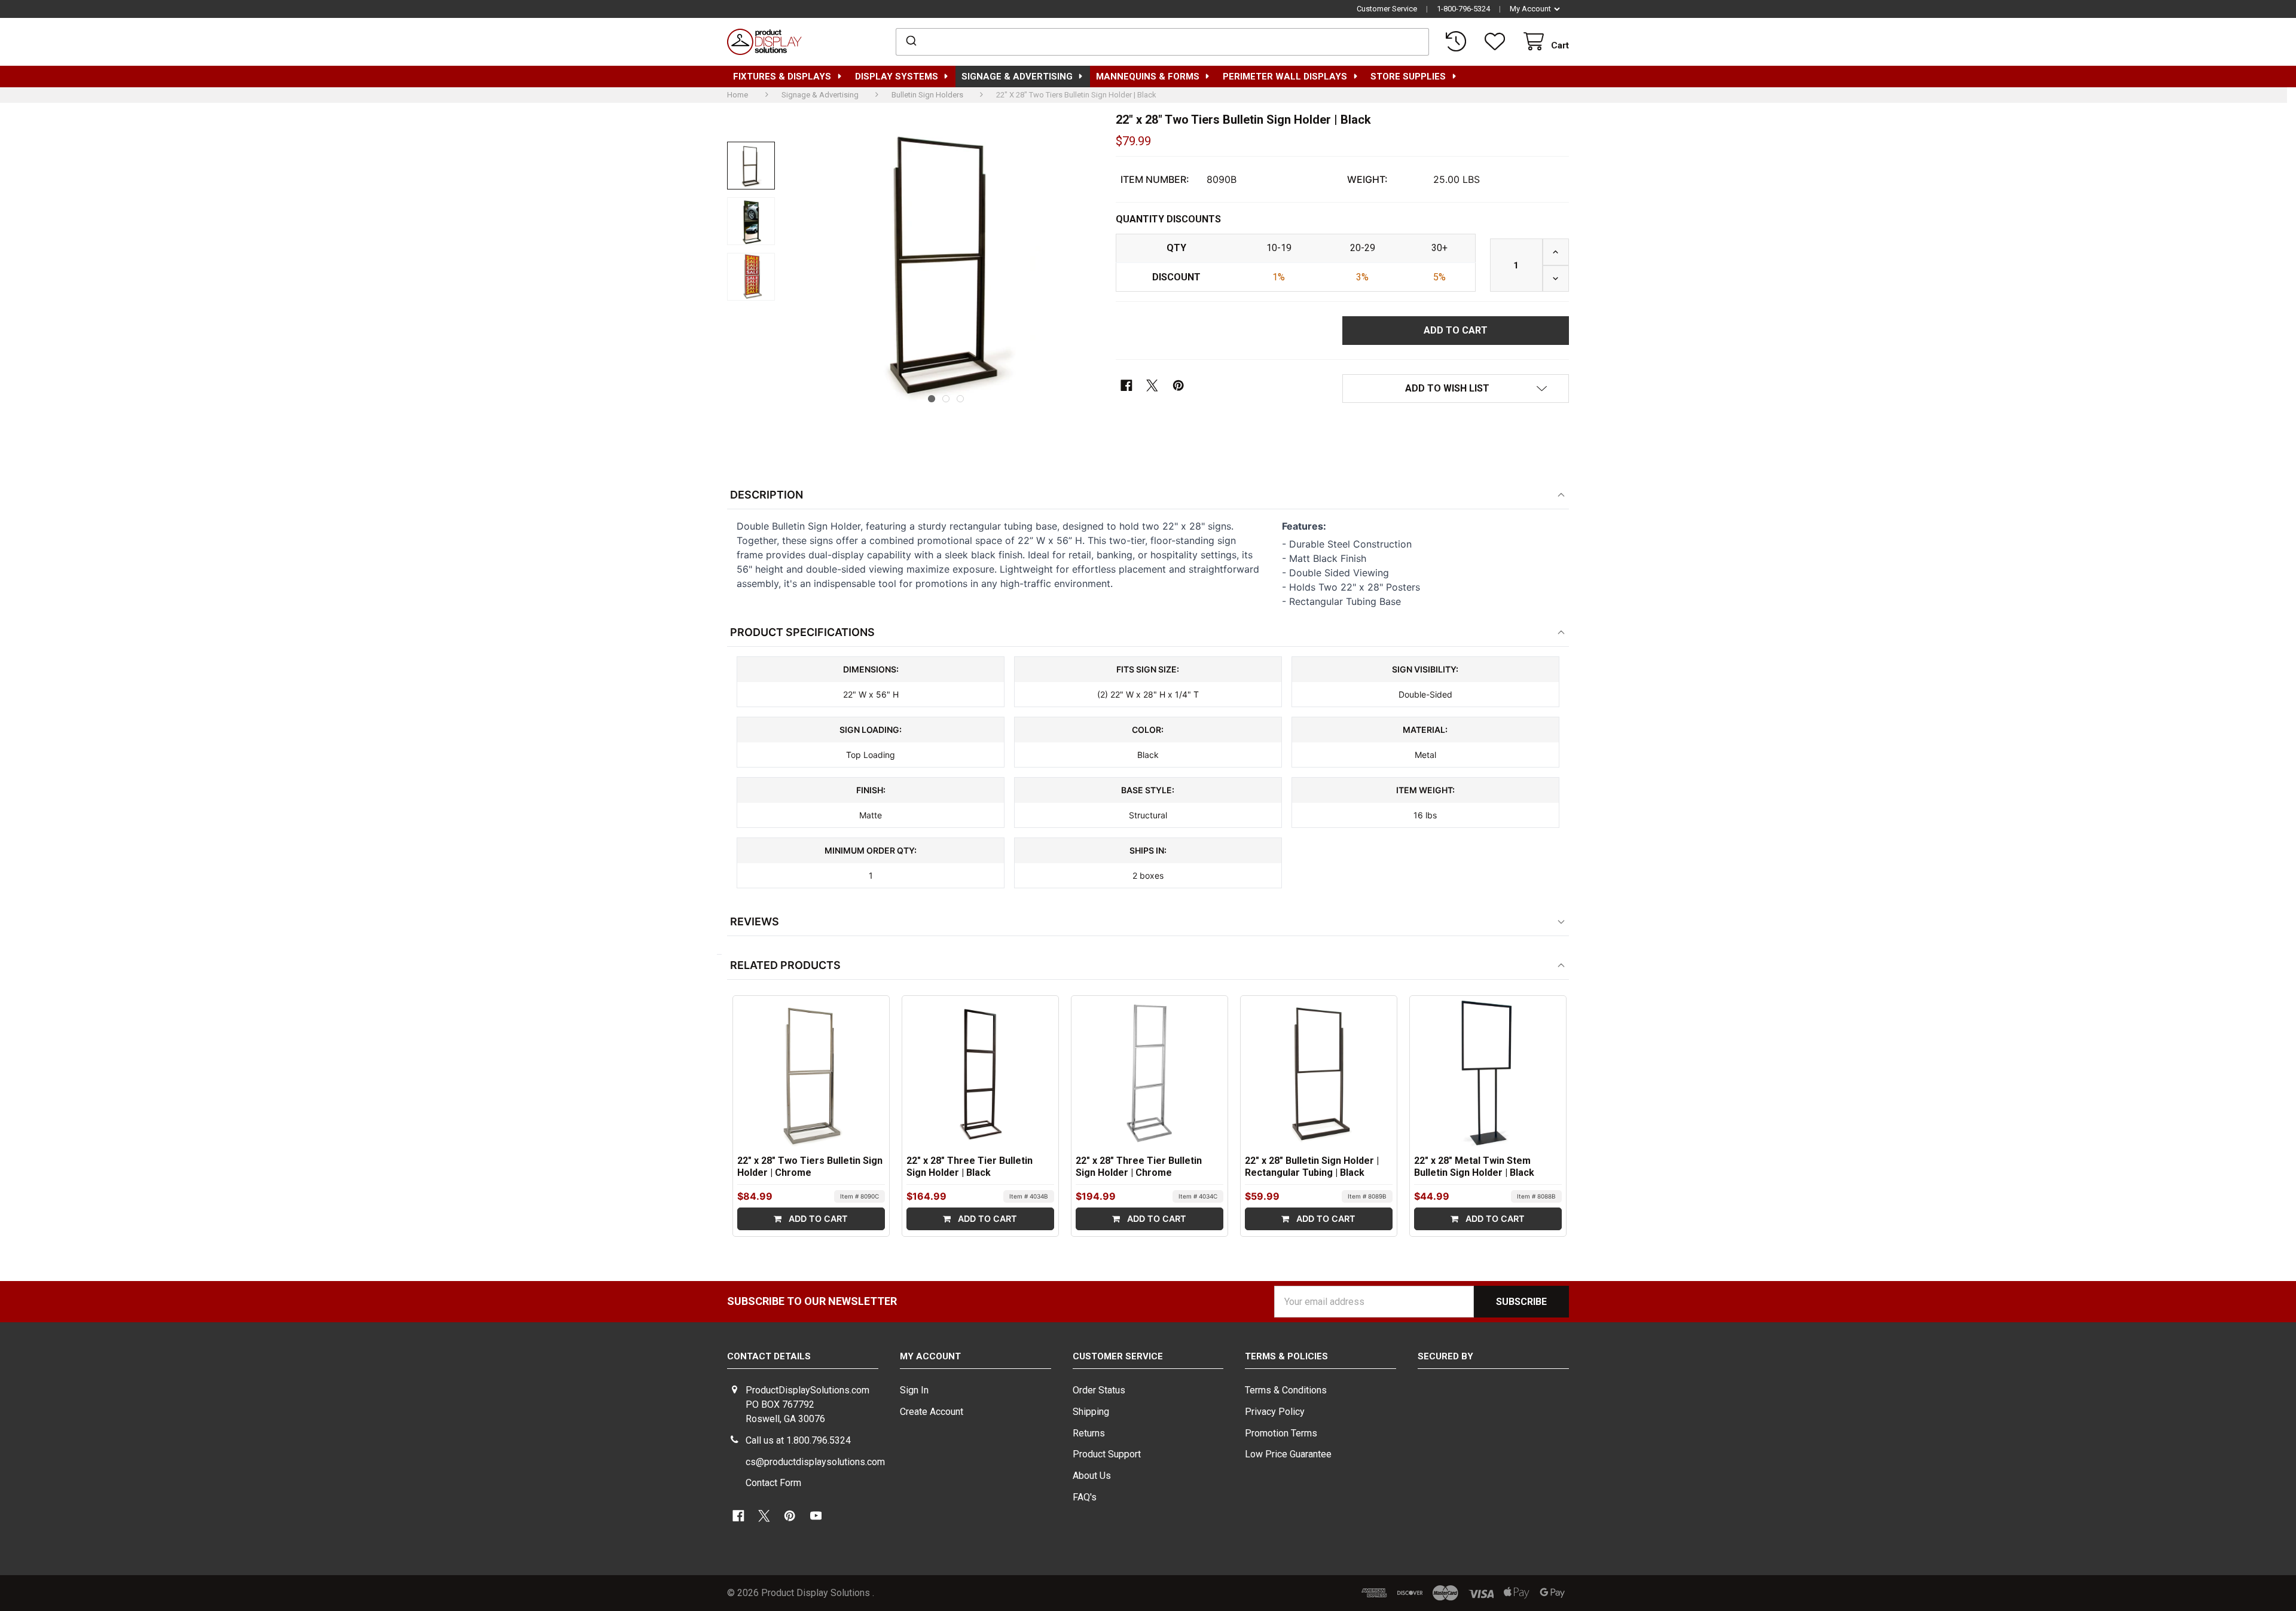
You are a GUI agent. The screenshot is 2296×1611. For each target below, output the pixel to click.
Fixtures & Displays (782, 77)
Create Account (932, 1412)
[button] (1456, 389)
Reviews (755, 921)
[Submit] (910, 42)
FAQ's (1085, 1497)
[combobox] (1163, 42)
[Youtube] (816, 1516)
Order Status (1099, 1390)
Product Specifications (802, 632)
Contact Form (773, 1483)
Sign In (914, 1390)
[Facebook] (1127, 385)
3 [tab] (960, 399)
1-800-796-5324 (1463, 9)
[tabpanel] (946, 261)
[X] (1152, 385)
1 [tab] (932, 399)
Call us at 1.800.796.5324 (798, 1440)
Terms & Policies (1286, 1356)
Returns (1089, 1433)
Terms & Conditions (1286, 1390)
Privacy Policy (1275, 1412)
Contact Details (769, 1356)
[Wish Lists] (1497, 42)
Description (767, 495)
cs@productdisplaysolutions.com (815, 1462)
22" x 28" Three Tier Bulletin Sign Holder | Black (970, 1167)
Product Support (1107, 1454)
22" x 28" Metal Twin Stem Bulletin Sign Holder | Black (1474, 1167)
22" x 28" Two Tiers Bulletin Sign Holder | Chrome (810, 1167)
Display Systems (897, 77)
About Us (1092, 1476)
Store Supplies (1408, 77)
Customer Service (1387, 9)
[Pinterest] (1178, 385)
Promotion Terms (1281, 1433)
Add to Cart (817, 1219)
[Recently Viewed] (1458, 42)
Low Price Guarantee (1288, 1454)
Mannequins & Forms (1148, 77)
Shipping (1091, 1412)
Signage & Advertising (1017, 77)
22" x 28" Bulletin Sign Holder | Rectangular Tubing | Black (1312, 1167)
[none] (751, 166)
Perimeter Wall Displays (1285, 77)
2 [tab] (946, 399)
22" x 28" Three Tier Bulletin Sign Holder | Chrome (1139, 1167)
